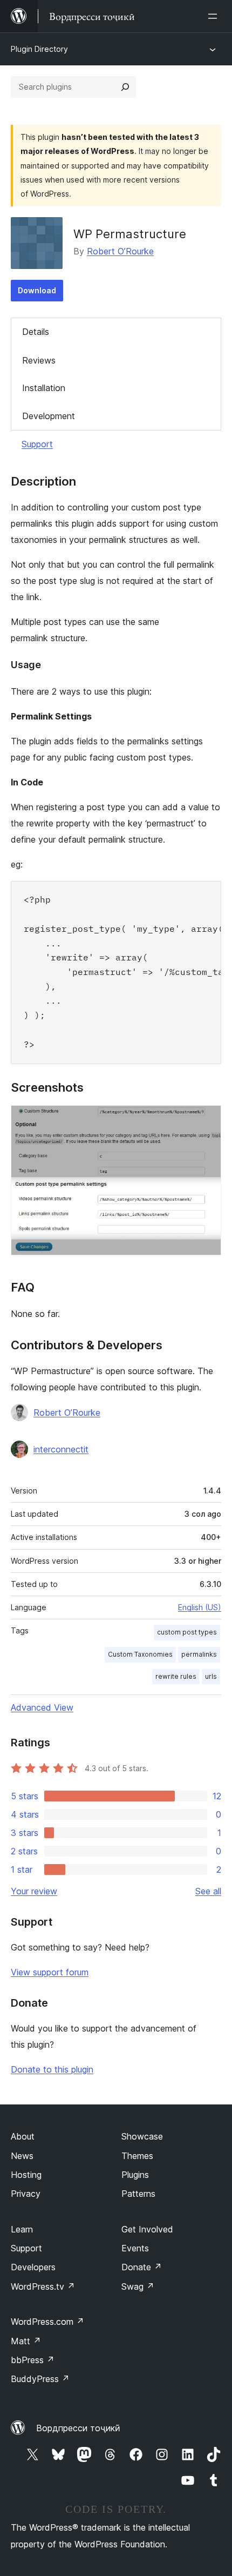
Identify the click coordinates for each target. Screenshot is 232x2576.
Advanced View (42, 1707)
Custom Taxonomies (140, 1654)
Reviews (39, 360)
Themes (137, 2156)
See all (208, 1891)
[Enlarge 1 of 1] (207, 1120)
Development (49, 416)
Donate (142, 2267)
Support (37, 444)
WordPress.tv (43, 2286)
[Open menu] (215, 16)
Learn (22, 2229)
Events (135, 2248)
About (23, 2136)
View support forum (50, 1972)
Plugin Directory (39, 49)
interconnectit (61, 1449)
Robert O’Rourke (120, 251)
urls (211, 1676)
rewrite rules (176, 1676)
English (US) (200, 1607)
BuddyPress (40, 2379)
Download (37, 290)
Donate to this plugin (52, 2069)
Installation (44, 388)
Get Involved (147, 2229)
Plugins (135, 2175)
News (22, 2156)
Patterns (138, 2194)
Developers (33, 2267)
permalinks (199, 1654)
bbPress (33, 2360)
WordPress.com (47, 2322)
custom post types (187, 1632)
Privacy (26, 2194)
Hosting (26, 2175)
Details (36, 332)
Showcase (142, 2136)
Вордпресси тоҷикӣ (78, 2428)
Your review (34, 1891)
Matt (26, 2341)
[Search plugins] (125, 87)
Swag (138, 2286)
